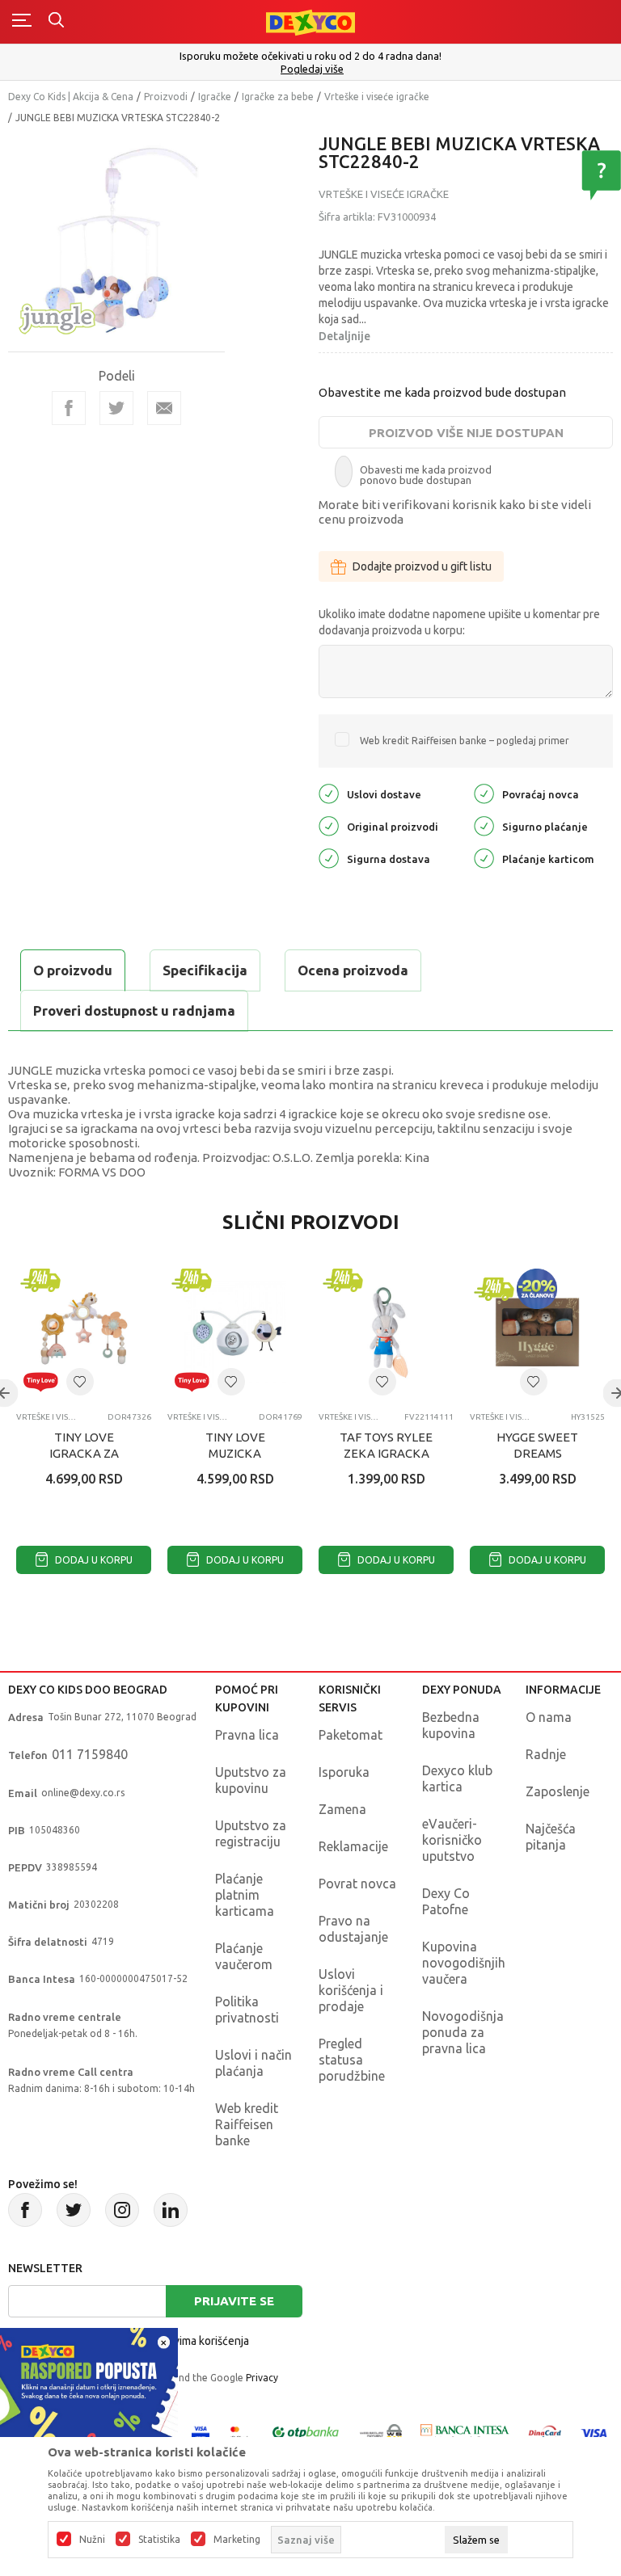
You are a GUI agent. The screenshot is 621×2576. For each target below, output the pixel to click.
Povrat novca (357, 1884)
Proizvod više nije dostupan (466, 433)
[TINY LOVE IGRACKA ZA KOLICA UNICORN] (84, 1332)
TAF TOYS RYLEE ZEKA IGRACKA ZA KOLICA (386, 1453)
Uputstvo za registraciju (251, 1833)
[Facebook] (69, 408)
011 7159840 (90, 1754)
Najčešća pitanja (551, 1837)
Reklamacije (353, 1846)
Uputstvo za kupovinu (251, 1780)
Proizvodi (166, 97)
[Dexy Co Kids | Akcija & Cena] (310, 21)
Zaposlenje (558, 1791)
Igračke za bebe (278, 97)
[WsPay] (381, 2432)
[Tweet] (116, 408)
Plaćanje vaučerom (244, 1956)
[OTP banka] (306, 2432)
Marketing (237, 2540)
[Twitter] (74, 2210)
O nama (549, 1717)
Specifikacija (205, 970)
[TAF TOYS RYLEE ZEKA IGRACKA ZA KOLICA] (386, 1332)
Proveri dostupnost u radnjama (134, 1010)
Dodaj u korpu (93, 1560)
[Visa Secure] (201, 2432)
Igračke (215, 97)
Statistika (159, 2540)
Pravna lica (247, 1735)
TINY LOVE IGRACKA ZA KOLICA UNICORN (84, 1453)
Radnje (546, 1754)
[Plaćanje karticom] (484, 858)
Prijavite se (234, 2301)
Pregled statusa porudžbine (352, 2060)
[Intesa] (465, 2432)
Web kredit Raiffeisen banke (247, 2124)
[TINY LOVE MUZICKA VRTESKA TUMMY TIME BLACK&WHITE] (235, 1332)
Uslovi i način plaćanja (253, 2063)
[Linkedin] (171, 2210)
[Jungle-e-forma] (57, 316)
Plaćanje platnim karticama (245, 1895)
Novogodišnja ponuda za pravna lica (463, 2032)
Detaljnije (344, 336)
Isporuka (344, 1772)
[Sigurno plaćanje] (484, 825)
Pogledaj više (312, 69)
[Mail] (164, 408)
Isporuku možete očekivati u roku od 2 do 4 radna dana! (310, 56)
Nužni (92, 2540)
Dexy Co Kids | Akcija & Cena (71, 97)
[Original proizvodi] (329, 825)
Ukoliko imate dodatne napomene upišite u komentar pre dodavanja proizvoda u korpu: (459, 622)
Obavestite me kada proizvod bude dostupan (442, 392)
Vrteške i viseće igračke (377, 97)
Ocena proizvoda (353, 970)
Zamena (342, 1809)
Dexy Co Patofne (446, 1901)
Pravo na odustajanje (353, 1929)
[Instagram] (122, 2210)
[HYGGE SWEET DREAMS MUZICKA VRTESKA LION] (537, 1332)
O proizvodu (73, 970)
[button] (80, 1382)
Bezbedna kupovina (451, 1725)
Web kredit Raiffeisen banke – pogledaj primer (465, 741)
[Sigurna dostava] (329, 858)
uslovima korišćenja (201, 2341)
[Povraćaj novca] (484, 793)
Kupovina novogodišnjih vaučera (464, 1963)
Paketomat (351, 1735)
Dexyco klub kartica (457, 1778)
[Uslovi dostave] (329, 793)
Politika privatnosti (247, 2010)
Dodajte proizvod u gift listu (422, 566)
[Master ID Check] (240, 2432)
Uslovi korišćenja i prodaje (351, 1990)
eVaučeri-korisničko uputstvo (452, 1840)
